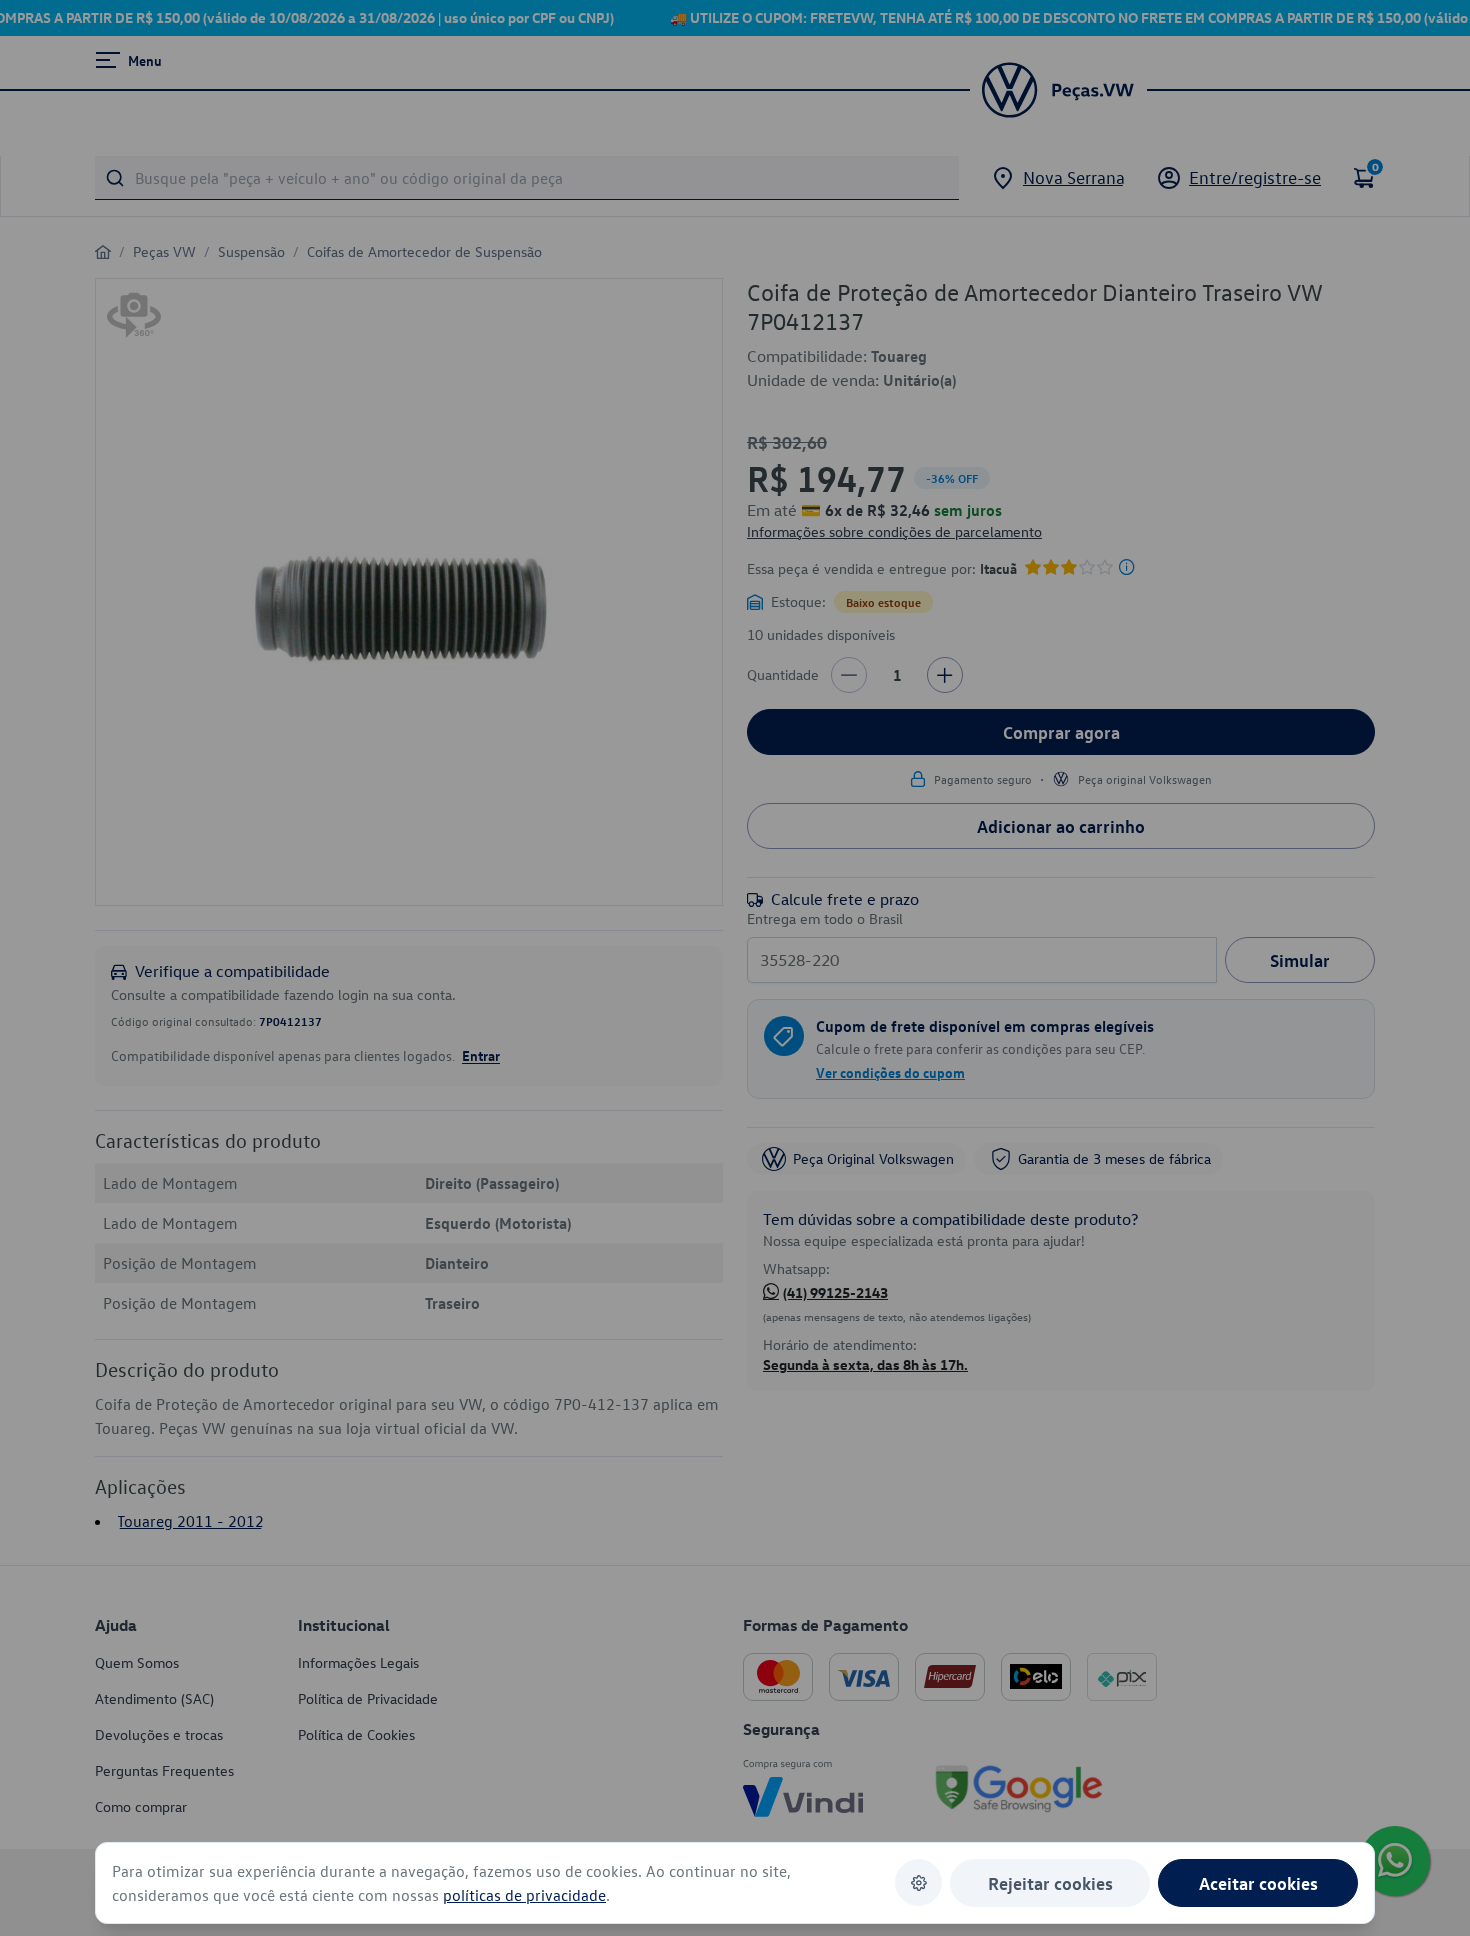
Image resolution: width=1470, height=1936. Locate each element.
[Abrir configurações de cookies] (918, 1882)
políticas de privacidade (524, 1895)
